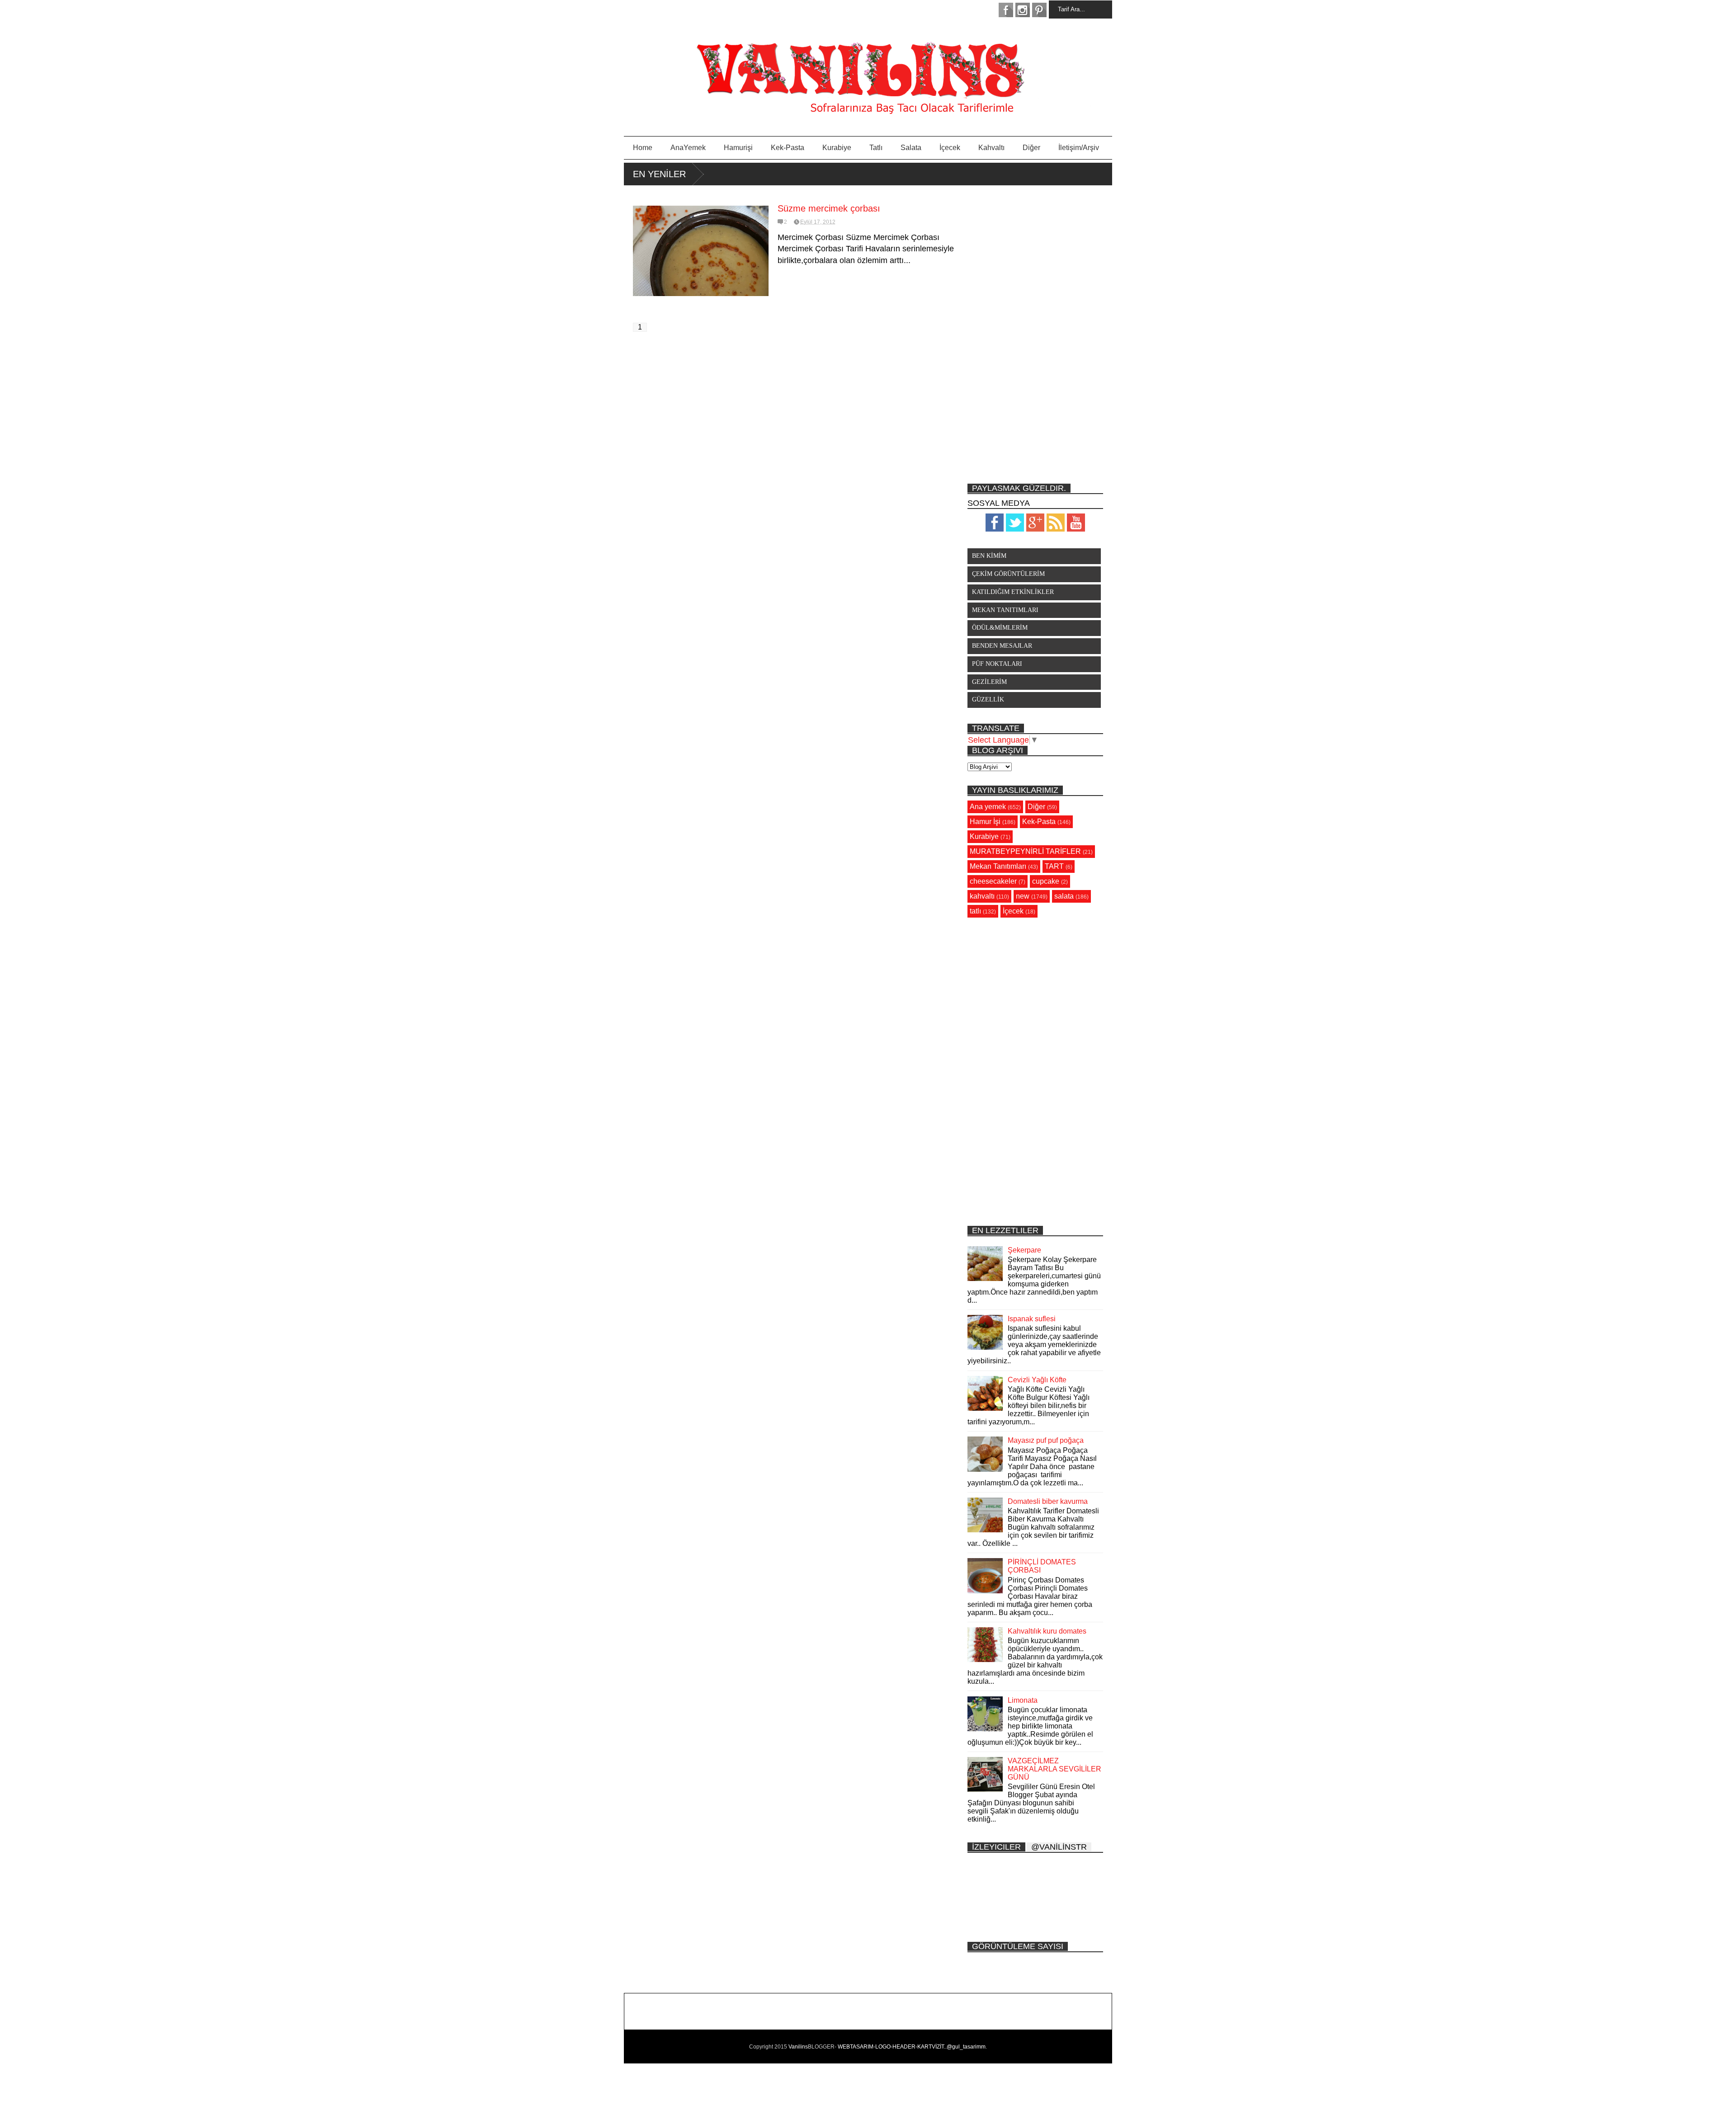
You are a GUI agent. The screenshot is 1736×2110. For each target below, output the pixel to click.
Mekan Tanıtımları (998, 866)
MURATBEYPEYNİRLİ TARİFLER (1025, 851)
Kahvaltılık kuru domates (1047, 1631)
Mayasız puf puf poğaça (1046, 1440)
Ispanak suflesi (1032, 1319)
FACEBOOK (1006, 10)
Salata (911, 148)
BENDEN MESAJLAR (1002, 646)
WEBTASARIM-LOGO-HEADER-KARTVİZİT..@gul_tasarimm (912, 2047)
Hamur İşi (985, 822)
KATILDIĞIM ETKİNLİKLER (1013, 592)
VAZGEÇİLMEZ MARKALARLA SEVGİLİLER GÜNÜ (1054, 1769)
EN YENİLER (659, 174)
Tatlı (876, 148)
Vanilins (798, 2047)
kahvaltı (982, 896)
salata (1064, 896)
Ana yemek (988, 807)
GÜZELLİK (988, 699)
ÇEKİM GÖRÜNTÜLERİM (1008, 574)
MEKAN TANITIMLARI (1005, 610)
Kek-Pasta (788, 148)
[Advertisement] (1035, 334)
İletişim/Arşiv (1079, 148)
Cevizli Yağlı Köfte (1037, 1380)
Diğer (1031, 148)
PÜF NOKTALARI (997, 664)
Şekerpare (1024, 1250)
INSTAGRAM (1023, 10)
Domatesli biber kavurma (1048, 1501)
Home (643, 148)
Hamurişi (738, 148)
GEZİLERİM (989, 682)
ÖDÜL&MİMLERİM (1000, 628)
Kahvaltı (991, 148)
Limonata (1023, 1700)
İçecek (950, 148)
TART (1054, 866)
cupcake (1046, 881)
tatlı (975, 911)
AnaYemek (688, 148)
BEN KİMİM (989, 556)
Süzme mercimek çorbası (829, 208)
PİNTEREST (1039, 10)
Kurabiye (837, 148)
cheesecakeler (993, 881)
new (1023, 896)
